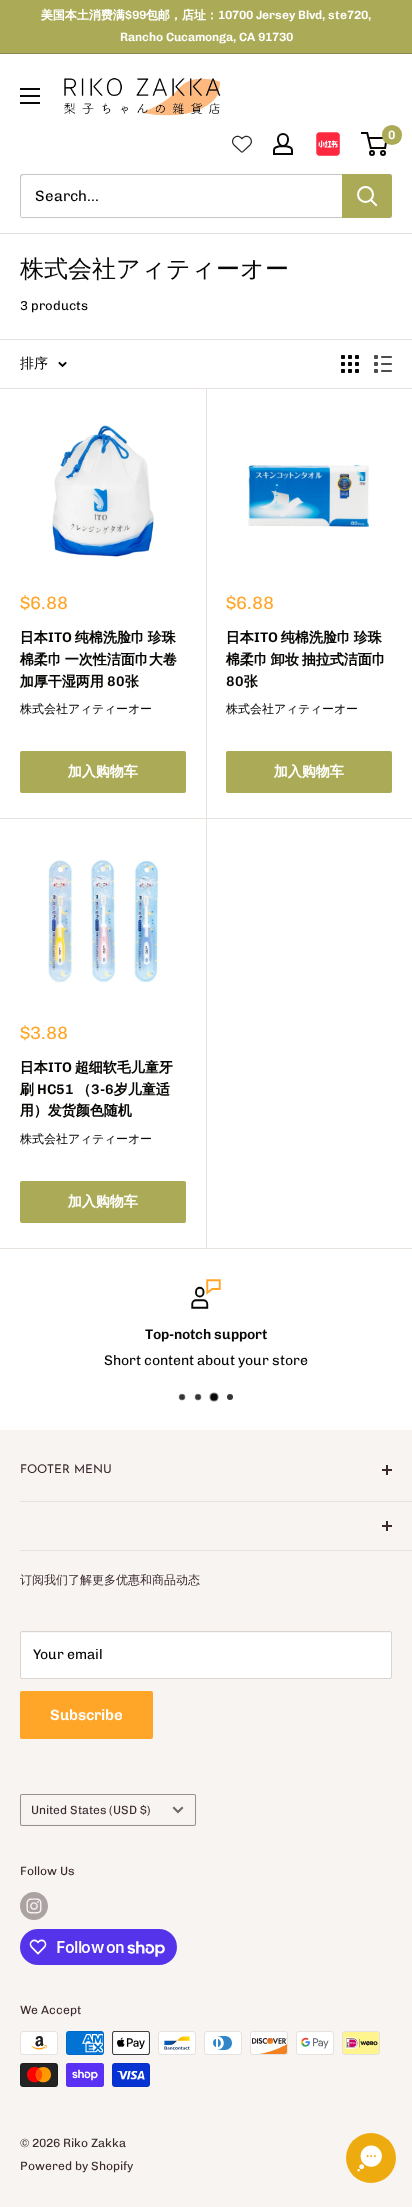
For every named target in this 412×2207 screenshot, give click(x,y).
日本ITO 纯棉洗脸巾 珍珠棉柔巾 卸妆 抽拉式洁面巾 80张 (306, 659)
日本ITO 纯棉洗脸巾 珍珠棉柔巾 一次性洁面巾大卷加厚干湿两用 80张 (98, 659)
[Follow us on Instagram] (34, 1906)
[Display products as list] (383, 364)
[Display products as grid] (350, 364)
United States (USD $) (91, 1810)
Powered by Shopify (76, 2166)
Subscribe (86, 1715)
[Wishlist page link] (242, 144)
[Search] (367, 196)
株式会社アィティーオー (86, 709)
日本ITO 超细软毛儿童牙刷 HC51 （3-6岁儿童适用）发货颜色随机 (96, 1089)
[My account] (283, 144)
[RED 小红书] (328, 144)
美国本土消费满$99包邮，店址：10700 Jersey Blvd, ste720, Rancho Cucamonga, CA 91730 (206, 26)
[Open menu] (30, 96)
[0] (375, 144)
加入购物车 (103, 771)
